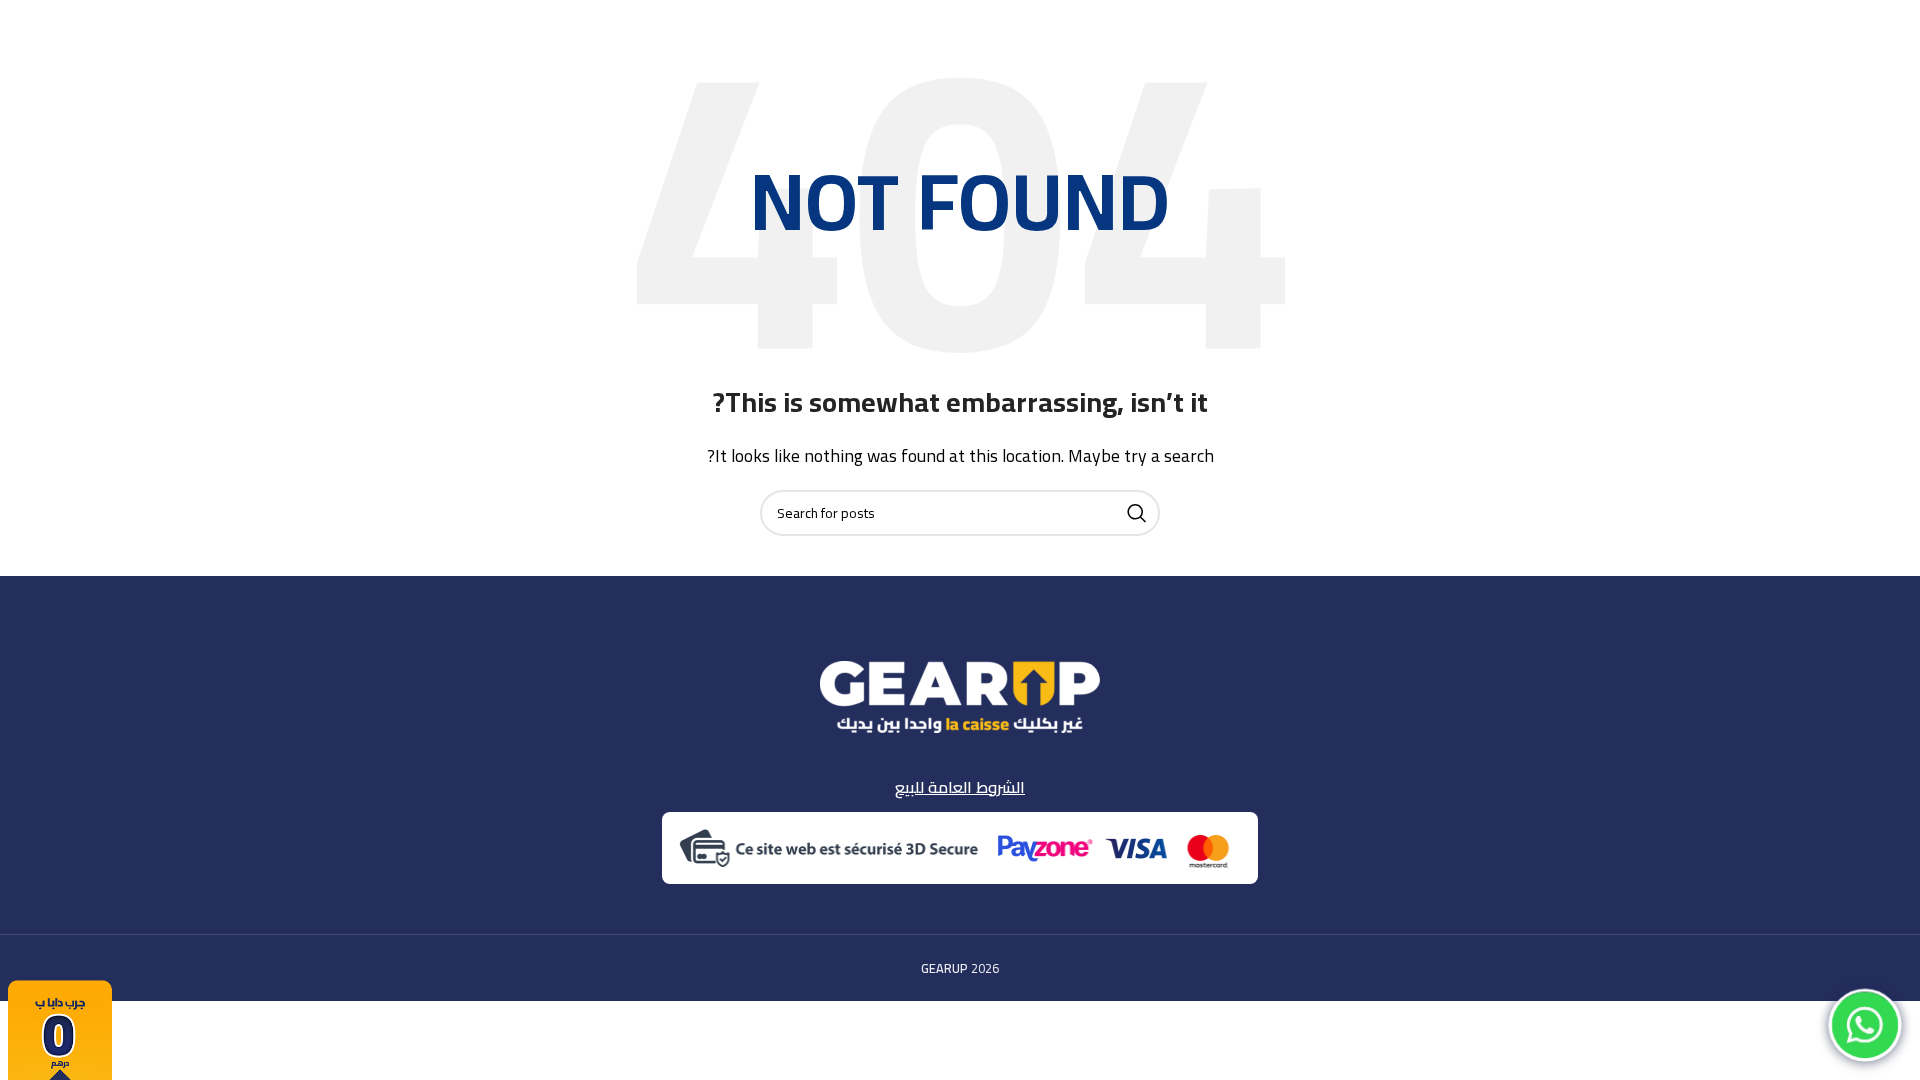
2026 (960, 968)
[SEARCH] (1137, 513)
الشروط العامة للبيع (960, 787)
